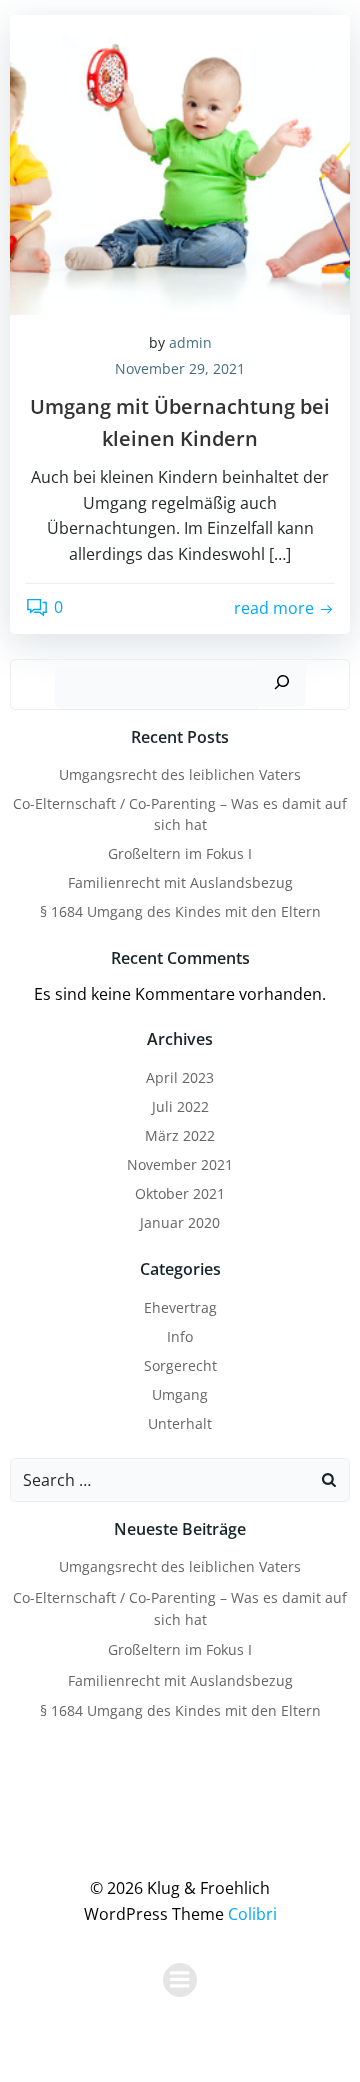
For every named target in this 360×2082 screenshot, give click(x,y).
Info (180, 1336)
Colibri (252, 1914)
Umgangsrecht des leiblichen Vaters (180, 774)
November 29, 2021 (180, 368)
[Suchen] (282, 683)
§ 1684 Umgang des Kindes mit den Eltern (180, 911)
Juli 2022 (180, 1106)
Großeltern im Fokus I (180, 853)
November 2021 (180, 1164)
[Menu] (180, 1980)
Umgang (180, 1394)
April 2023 (180, 1077)
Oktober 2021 (180, 1193)
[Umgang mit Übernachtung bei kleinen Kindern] (180, 163)
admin (190, 342)
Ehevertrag (180, 1307)
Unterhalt (180, 1423)
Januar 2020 (180, 1222)
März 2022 (180, 1135)
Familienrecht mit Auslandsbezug (180, 882)
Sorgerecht (180, 1365)
